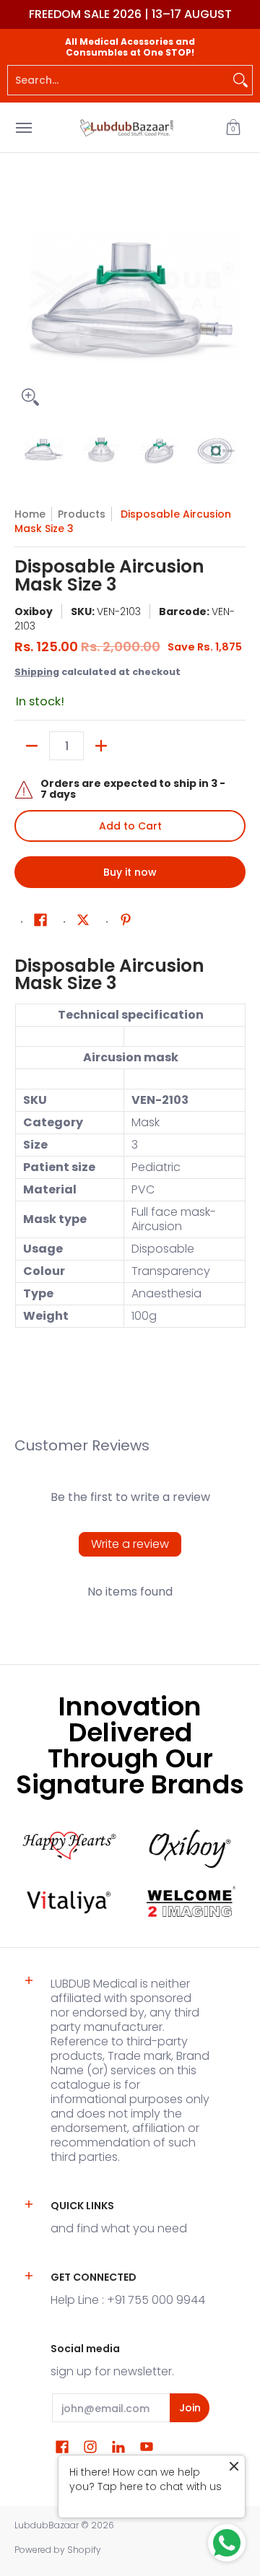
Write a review (130, 1544)
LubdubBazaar (47, 2525)
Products (82, 514)
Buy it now (130, 872)
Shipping (37, 672)
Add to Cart (130, 826)
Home (30, 514)
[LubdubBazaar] (126, 127)
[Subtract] (32, 746)
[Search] (240, 80)
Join (190, 2408)
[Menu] (23, 127)
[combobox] (118, 80)
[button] (233, 127)
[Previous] (25, 297)
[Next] (235, 297)
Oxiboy (34, 612)
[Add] (101, 746)
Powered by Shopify (58, 2550)
